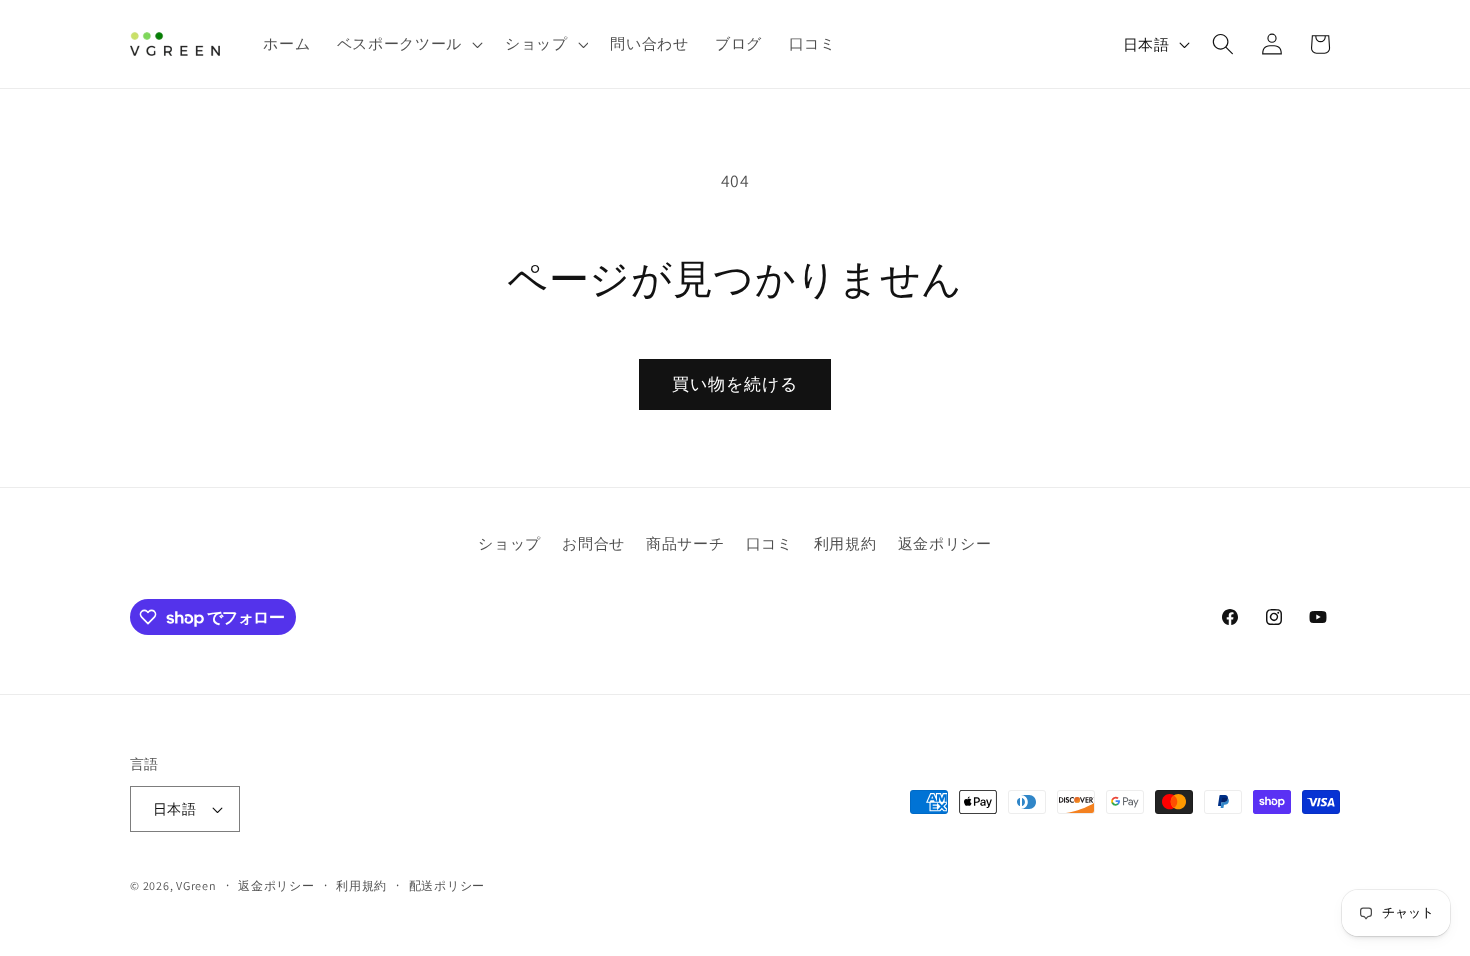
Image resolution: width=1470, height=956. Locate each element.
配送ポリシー (447, 885)
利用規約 (845, 543)
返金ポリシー (945, 543)
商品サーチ (685, 543)
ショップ (509, 543)
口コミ (769, 543)
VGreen (196, 885)
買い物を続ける (735, 384)
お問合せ (593, 543)
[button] (408, 44)
